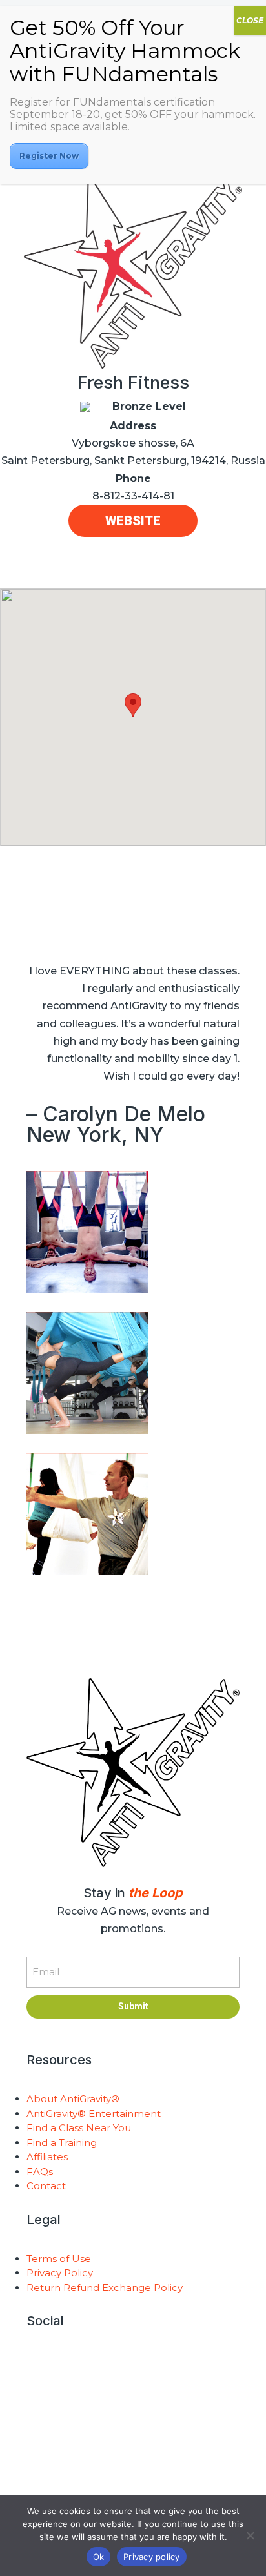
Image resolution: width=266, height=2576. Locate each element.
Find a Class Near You (79, 2128)
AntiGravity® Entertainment (94, 2114)
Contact (46, 2186)
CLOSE (250, 20)
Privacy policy (152, 2557)
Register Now (49, 156)
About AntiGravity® (73, 2099)
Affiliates (47, 2157)
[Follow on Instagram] (107, 2363)
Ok (99, 2557)
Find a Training (62, 2143)
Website (133, 521)
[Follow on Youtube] (133, 2363)
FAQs (40, 2172)
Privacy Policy (60, 2273)
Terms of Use (59, 2259)
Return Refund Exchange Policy (105, 2288)
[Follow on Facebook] (159, 2363)
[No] (250, 2535)
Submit (133, 2006)
